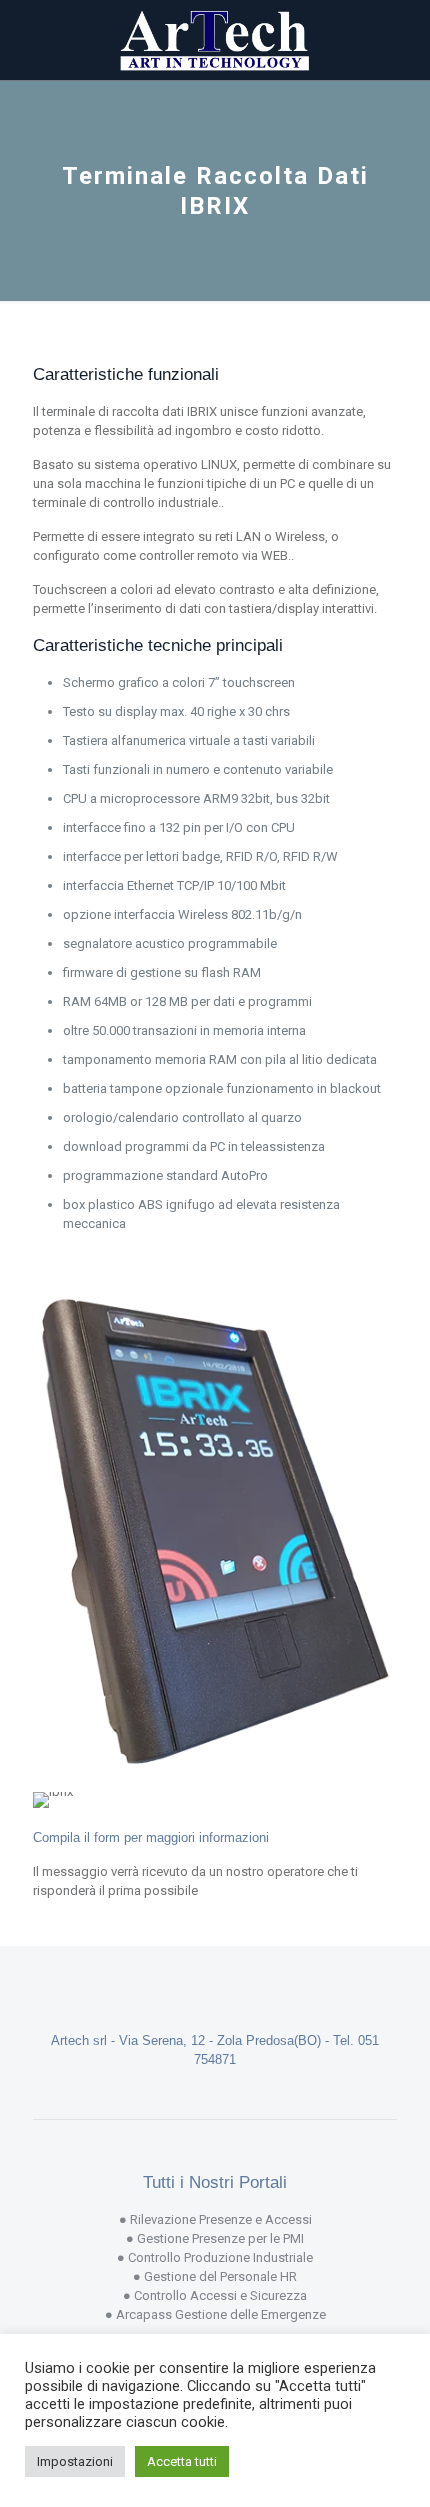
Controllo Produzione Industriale (220, 2257)
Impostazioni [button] (75, 2461)
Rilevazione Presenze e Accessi (221, 2219)
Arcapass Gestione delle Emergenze (221, 2314)
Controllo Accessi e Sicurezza (220, 2295)
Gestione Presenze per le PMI (220, 2238)
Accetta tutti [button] (182, 2461)
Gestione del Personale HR (220, 2276)
